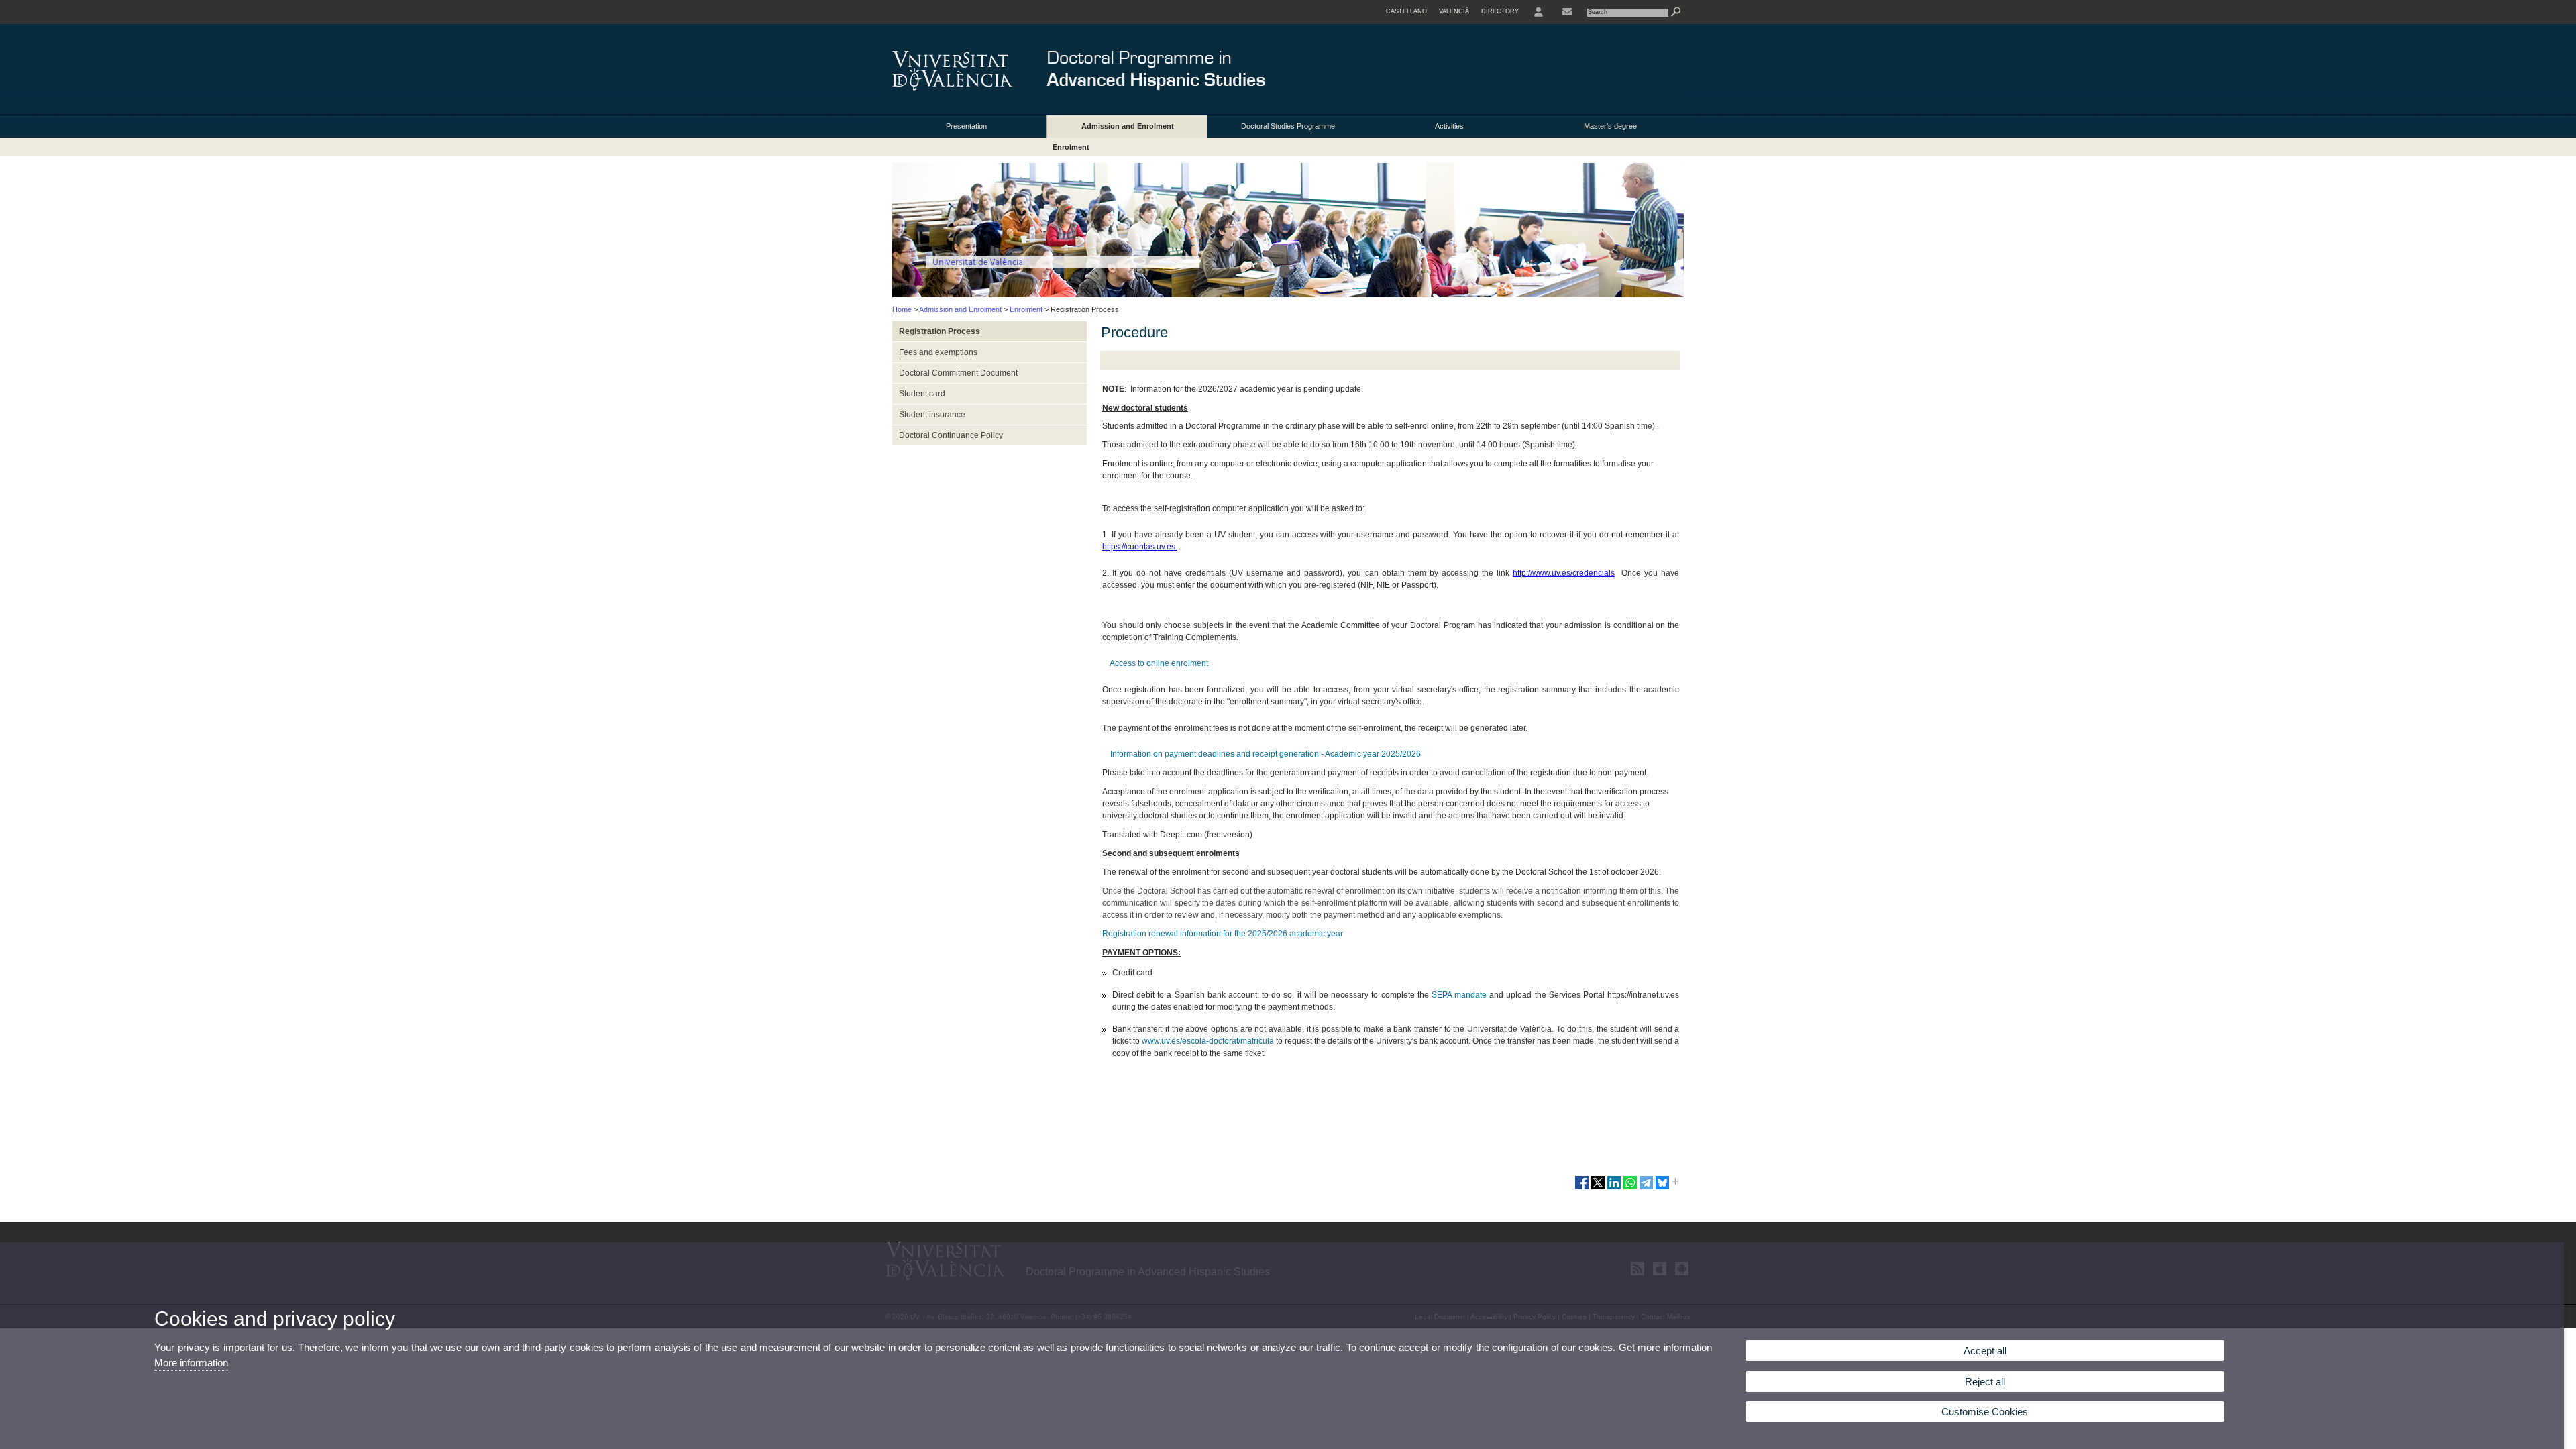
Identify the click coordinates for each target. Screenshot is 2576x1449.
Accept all (1985, 1351)
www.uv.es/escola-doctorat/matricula (1208, 1041)
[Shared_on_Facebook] (1582, 1188)
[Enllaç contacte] (1567, 12)
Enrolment (1071, 147)
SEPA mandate (1459, 995)
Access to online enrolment (1158, 663)
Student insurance (932, 415)
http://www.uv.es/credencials (1564, 573)
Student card (922, 394)
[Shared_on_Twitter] (1598, 1188)
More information (191, 1363)
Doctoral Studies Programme (1288, 126)
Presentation (966, 126)
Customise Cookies (1985, 1412)
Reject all (1985, 1382)
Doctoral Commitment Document (958, 373)
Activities (1449, 126)
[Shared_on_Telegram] (1646, 1188)
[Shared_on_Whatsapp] (1630, 1188)
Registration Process (940, 331)
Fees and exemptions (938, 352)
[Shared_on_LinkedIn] (1614, 1188)
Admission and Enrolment (1128, 126)
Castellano (1406, 11)
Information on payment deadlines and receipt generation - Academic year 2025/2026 (1265, 754)
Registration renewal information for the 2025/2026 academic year (1223, 934)
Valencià (1454, 11)
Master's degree (1610, 126)
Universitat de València (978, 262)
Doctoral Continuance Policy (951, 435)
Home (902, 309)
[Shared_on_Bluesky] (1662, 1188)
